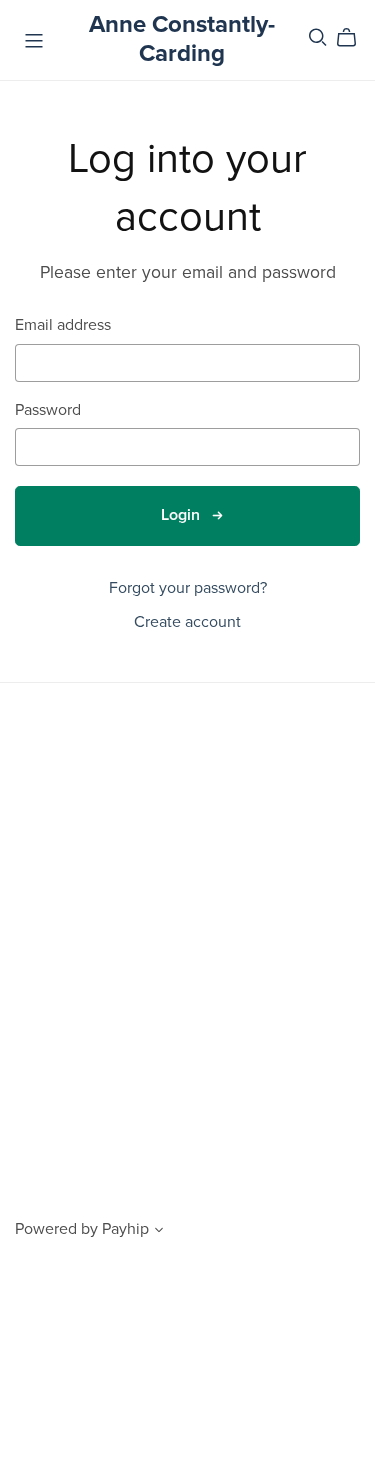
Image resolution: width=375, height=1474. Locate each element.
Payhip (125, 1229)
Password (48, 410)
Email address (63, 325)
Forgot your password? (188, 588)
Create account (187, 622)
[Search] (318, 37)
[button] (159, 1232)
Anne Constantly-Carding (182, 39)
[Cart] (354, 38)
